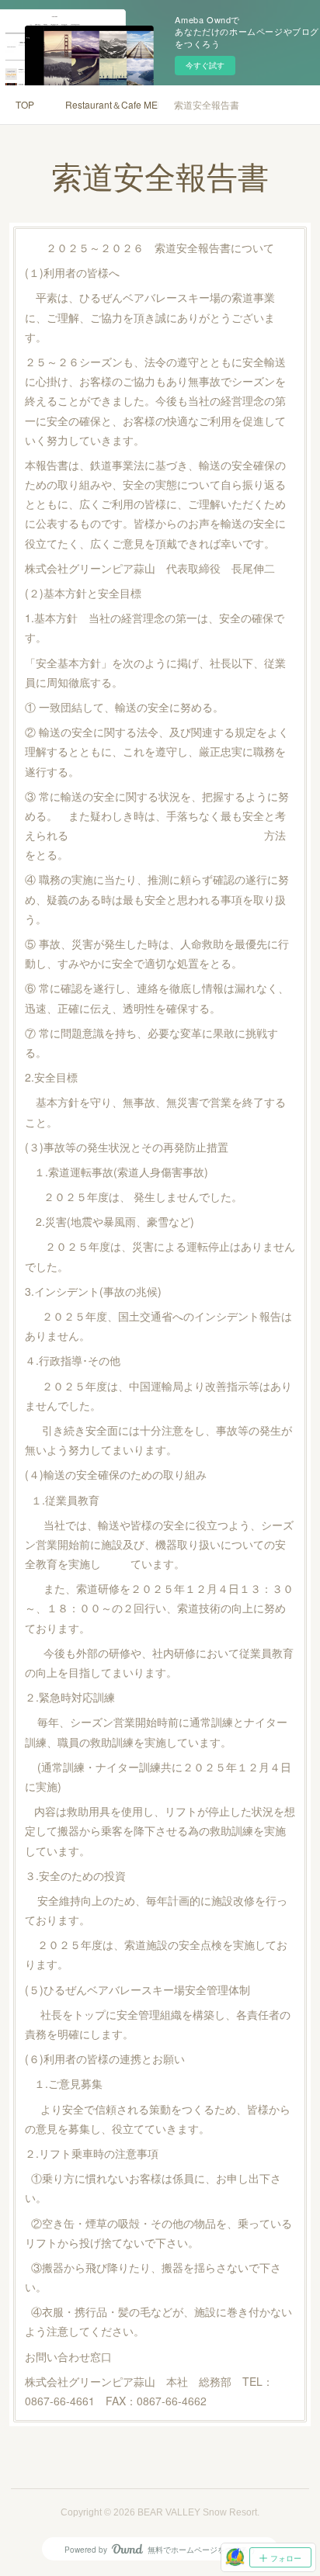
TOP (25, 104)
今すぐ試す (205, 65)
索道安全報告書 (207, 104)
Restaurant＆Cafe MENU (112, 104)
